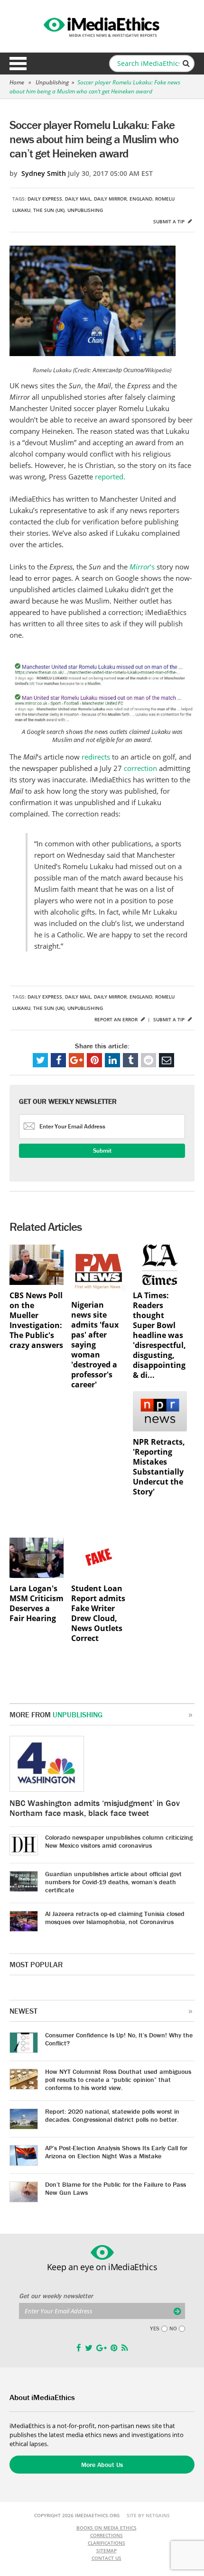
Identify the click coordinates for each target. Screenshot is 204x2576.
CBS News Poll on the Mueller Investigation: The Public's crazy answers (36, 1320)
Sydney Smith (44, 173)
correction (141, 768)
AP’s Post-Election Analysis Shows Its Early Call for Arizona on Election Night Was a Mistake (116, 2152)
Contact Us (107, 2558)
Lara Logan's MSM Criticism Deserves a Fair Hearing (37, 1604)
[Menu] (18, 64)
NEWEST (23, 2011)
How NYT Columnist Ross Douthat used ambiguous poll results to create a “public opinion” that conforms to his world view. (118, 2080)
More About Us (102, 2465)
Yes (155, 2328)
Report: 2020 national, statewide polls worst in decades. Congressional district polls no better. (112, 2115)
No (173, 2328)
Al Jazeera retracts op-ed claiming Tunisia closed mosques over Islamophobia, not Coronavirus (115, 1918)
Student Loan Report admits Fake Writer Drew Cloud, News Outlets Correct (98, 1613)
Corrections (107, 2535)
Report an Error (117, 1019)
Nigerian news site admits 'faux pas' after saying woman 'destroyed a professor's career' (95, 1345)
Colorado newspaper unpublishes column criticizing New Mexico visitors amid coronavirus (119, 1841)
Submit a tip (170, 221)
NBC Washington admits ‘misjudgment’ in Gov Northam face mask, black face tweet (95, 1808)
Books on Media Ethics (107, 2528)
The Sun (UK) (49, 210)
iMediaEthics (102, 26)
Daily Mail (78, 199)
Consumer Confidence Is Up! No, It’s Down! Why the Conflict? (119, 2039)
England (141, 199)
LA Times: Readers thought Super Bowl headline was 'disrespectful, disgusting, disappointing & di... (159, 1335)
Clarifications (107, 2543)
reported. (110, 477)
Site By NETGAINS (148, 2515)
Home (17, 82)
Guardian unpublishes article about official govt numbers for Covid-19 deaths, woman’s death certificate (113, 1882)
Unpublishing (52, 82)
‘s (143, 567)
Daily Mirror (110, 199)
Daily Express (45, 199)
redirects (97, 757)
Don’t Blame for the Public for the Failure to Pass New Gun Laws (116, 2188)
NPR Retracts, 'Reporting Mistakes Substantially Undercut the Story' (159, 1467)
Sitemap (107, 2550)
